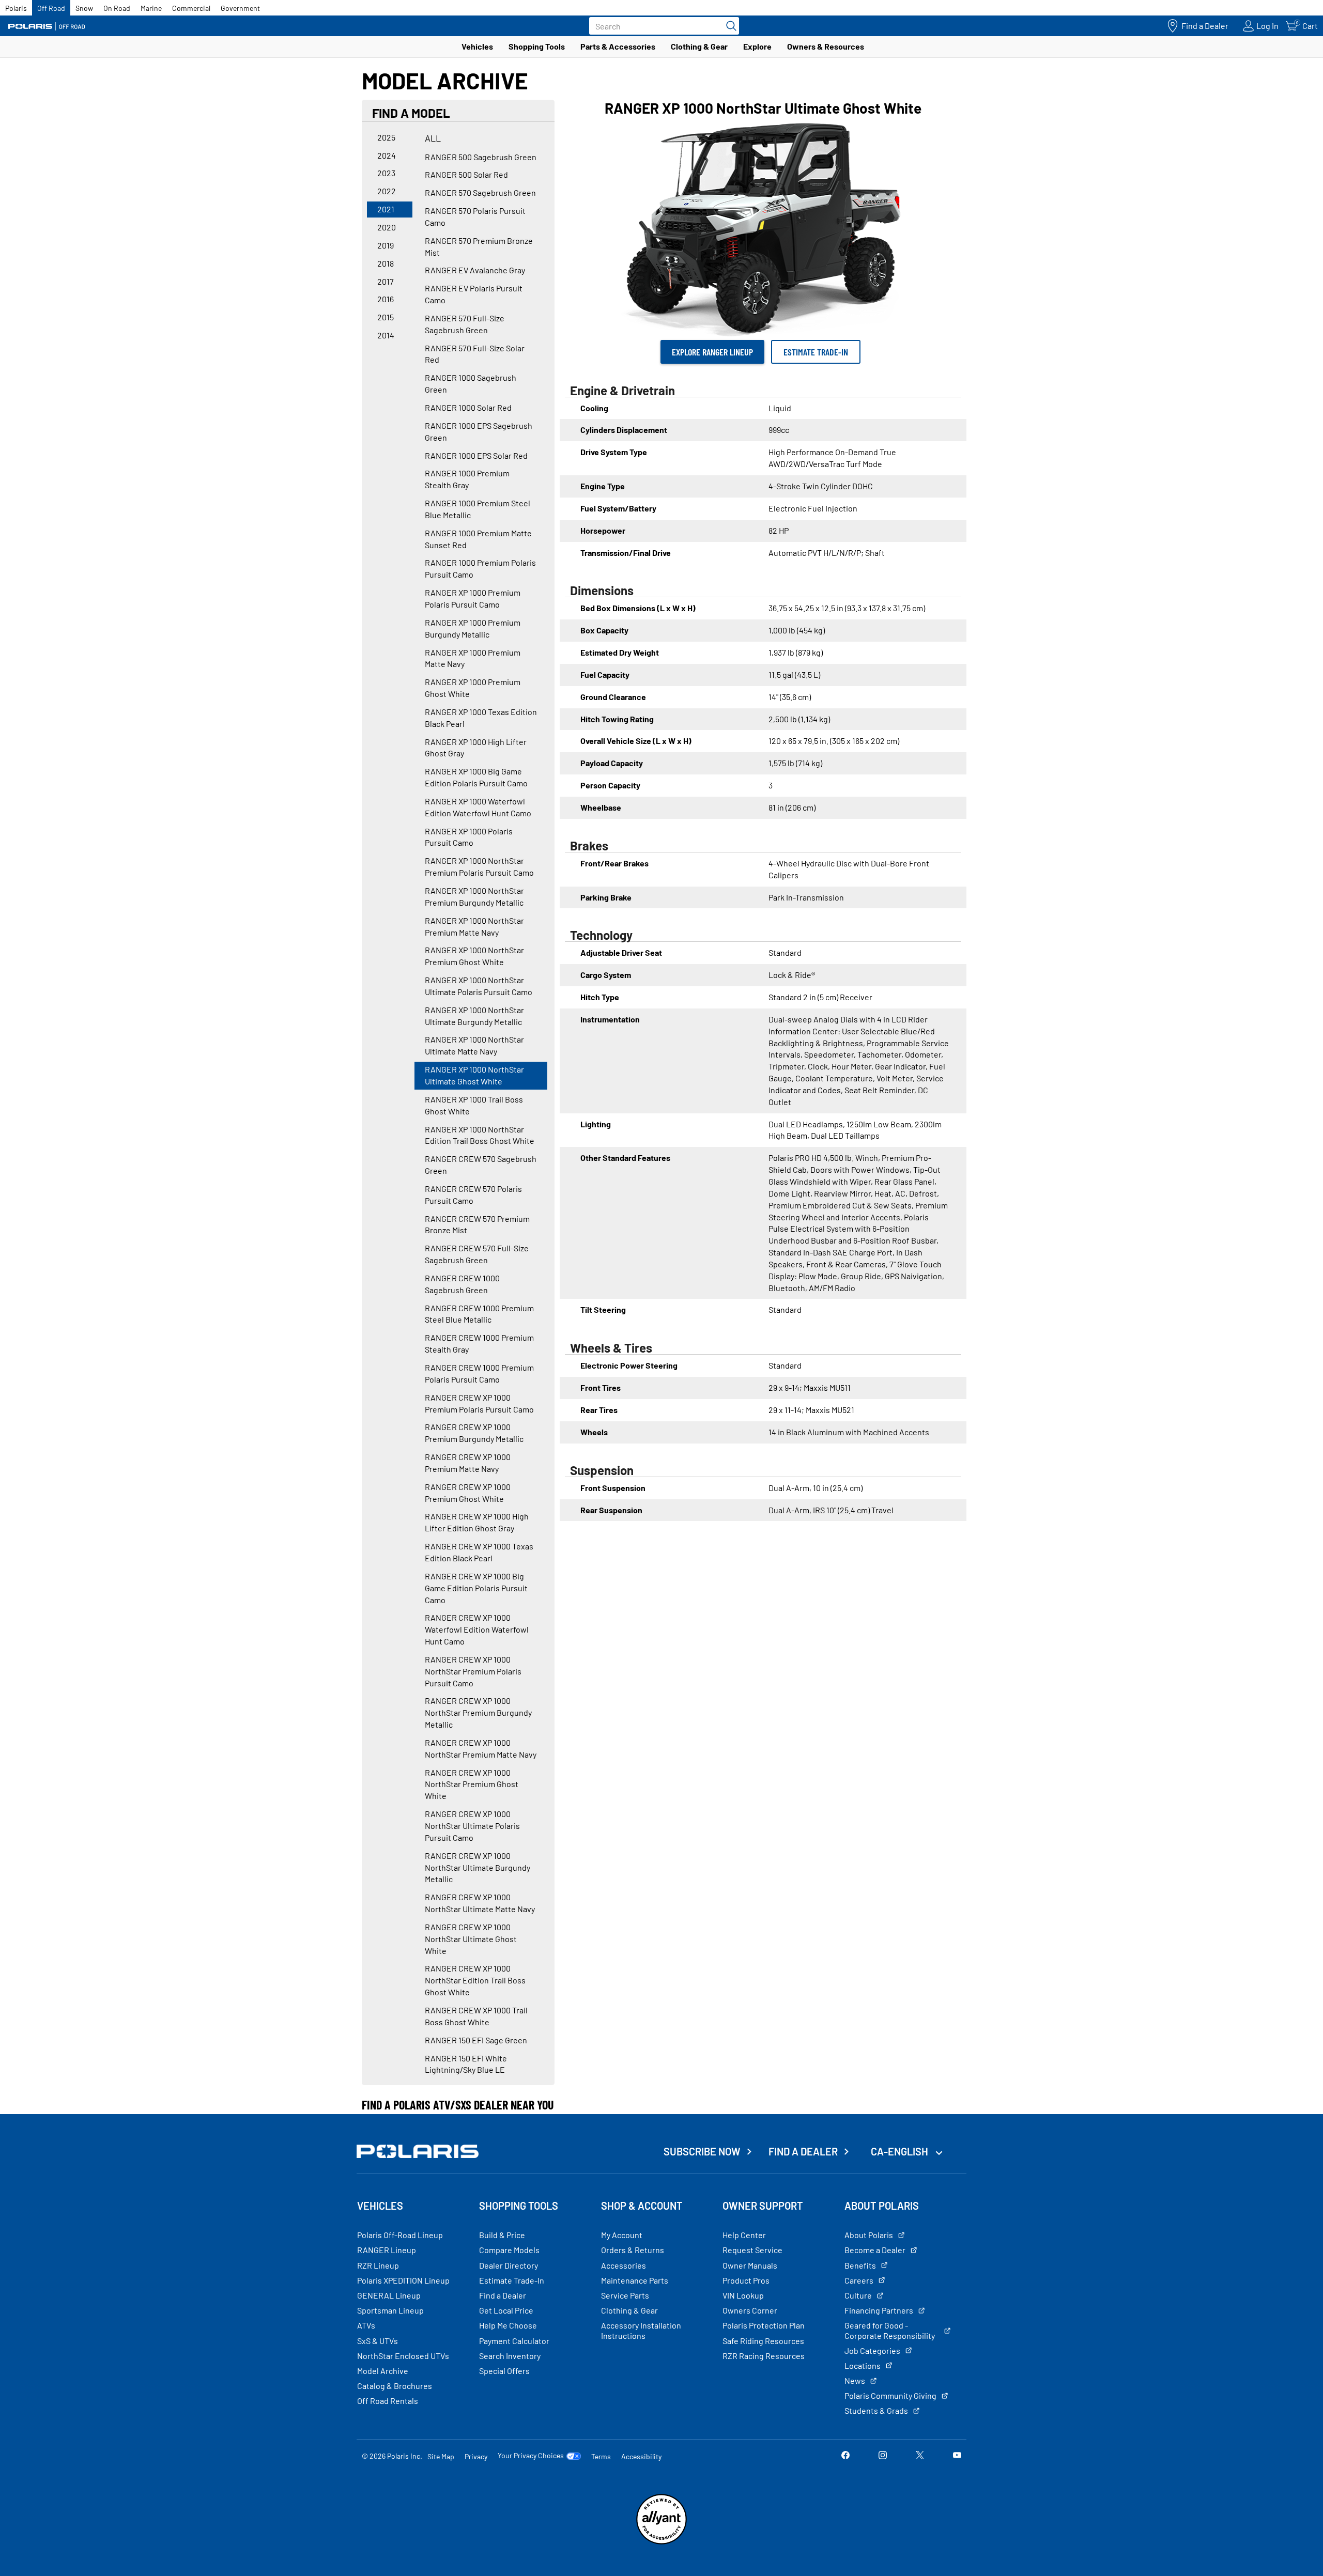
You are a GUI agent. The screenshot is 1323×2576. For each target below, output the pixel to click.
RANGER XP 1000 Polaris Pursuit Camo (469, 837)
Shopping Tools (537, 46)
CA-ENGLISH (901, 2151)
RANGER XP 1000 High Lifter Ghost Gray (476, 748)
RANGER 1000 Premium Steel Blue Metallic (478, 509)
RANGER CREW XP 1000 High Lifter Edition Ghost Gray (477, 1522)
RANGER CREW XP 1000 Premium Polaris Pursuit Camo (479, 1403)
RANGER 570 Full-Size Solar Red (475, 354)
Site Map (441, 2456)
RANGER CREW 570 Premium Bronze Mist (477, 1224)
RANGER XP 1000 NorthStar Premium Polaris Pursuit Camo (479, 866)
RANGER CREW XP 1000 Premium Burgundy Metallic (474, 1433)
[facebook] (845, 2456)
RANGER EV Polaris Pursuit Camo (474, 294)
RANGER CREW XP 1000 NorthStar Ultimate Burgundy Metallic (478, 1867)
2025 (386, 137)
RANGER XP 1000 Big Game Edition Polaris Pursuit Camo (476, 777)
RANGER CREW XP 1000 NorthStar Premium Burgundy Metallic (478, 1712)
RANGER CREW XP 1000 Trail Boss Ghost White (476, 2016)
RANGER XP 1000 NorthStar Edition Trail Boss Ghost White (480, 1135)
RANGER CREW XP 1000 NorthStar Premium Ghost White (472, 1784)
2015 (386, 317)
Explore (757, 46)
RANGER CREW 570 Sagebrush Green (481, 1165)
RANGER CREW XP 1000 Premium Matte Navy (468, 1463)
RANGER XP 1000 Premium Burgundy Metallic (473, 628)
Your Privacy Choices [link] (531, 2456)
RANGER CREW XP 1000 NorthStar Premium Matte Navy (481, 1748)
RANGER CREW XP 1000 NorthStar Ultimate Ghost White (471, 1939)
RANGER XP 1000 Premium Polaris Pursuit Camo (473, 598)
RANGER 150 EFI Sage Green (476, 2040)
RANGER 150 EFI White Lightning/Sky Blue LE (466, 2064)
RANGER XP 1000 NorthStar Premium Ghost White (474, 956)
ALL (433, 138)
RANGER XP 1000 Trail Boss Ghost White (474, 1105)
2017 (386, 281)
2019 (386, 245)
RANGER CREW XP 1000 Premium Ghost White (468, 1493)
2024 (387, 155)
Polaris (16, 8)
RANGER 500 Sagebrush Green (481, 157)
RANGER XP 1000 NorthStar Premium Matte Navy (474, 926)
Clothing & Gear (699, 46)
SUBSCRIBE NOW (702, 2151)
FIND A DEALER (803, 2151)
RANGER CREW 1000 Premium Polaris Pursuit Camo (479, 1373)
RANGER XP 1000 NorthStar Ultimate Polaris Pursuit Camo (479, 986)
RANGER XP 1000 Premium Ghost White (473, 688)
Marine (151, 8)
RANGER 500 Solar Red (466, 174)
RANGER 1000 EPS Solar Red (476, 455)
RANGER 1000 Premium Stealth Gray (467, 479)
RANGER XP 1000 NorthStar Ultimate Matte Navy (474, 1045)
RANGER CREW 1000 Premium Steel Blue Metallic (479, 1314)
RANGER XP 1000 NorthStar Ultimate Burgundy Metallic (474, 1016)
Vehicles (477, 46)
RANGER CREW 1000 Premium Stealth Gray (479, 1343)
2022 (387, 191)
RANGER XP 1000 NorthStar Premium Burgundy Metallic (474, 896)
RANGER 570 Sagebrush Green (480, 192)
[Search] (729, 26)
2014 (386, 335)
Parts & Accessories (618, 46)
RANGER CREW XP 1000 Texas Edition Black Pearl (479, 1552)
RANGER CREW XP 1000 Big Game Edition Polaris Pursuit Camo (476, 1588)
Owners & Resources (826, 46)
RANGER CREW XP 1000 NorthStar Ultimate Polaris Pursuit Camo (472, 1826)
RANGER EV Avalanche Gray (475, 270)
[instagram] (883, 2456)
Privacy (476, 2456)
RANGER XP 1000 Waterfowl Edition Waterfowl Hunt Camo (478, 807)
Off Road (51, 8)
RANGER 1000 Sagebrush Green (471, 383)
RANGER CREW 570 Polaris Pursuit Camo (473, 1194)
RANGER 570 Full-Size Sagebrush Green (465, 324)
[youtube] (957, 2456)
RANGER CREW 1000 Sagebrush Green (462, 1284)
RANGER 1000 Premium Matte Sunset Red (478, 539)
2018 (386, 263)
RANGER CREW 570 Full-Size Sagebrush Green (477, 1254)
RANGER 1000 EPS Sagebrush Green (479, 431)
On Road (117, 8)
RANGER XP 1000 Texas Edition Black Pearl (481, 718)
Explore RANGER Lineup (712, 352)
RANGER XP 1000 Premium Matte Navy (473, 658)
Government (240, 8)
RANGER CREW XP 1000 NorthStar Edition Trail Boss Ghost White (475, 1980)
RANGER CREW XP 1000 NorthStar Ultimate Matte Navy (480, 1903)
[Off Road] (47, 26)
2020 (387, 227)
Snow (84, 8)
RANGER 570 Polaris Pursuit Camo (475, 216)
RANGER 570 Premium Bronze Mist (479, 246)
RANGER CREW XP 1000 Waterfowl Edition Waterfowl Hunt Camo (477, 1629)
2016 (386, 299)
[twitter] (920, 2456)
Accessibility (641, 2456)
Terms (601, 2456)
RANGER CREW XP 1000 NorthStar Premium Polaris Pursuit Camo (473, 1671)
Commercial (191, 8)
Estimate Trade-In (816, 352)
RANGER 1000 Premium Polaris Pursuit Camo (480, 568)
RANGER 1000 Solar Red (468, 407)
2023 (386, 173)
